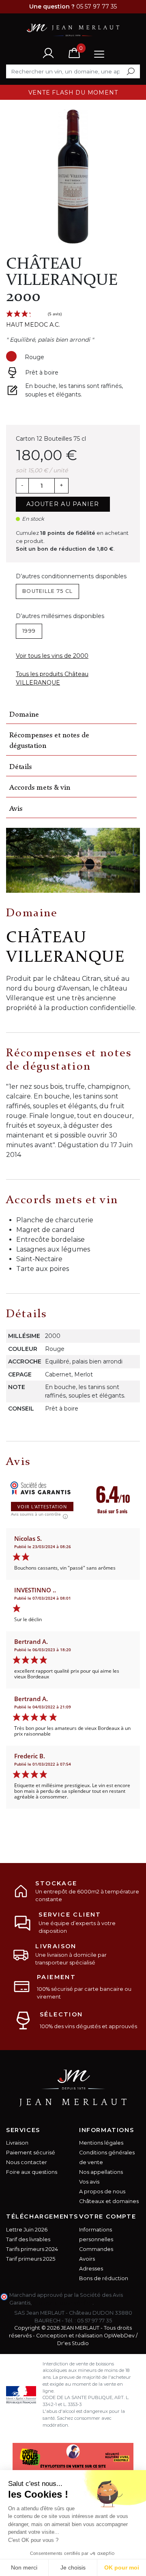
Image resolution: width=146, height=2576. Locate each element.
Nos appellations (101, 2172)
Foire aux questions (32, 2172)
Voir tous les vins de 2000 (52, 656)
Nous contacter (27, 2162)
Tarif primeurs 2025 (31, 2259)
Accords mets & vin (40, 788)
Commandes (96, 2249)
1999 (29, 631)
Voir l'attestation (42, 1507)
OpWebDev (119, 2336)
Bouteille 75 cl (47, 591)
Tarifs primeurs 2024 (32, 2249)
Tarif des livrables (28, 2239)
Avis (16, 809)
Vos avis (89, 2182)
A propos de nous (102, 2192)
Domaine (24, 715)
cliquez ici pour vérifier (63, 2303)
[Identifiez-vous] (48, 53)
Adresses (91, 2269)
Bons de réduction (104, 2278)
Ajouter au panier (63, 504)
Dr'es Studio (73, 2343)
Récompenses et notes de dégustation (49, 741)
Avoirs (87, 2259)
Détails (20, 767)
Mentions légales (101, 2143)
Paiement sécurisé (31, 2153)
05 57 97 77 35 (94, 2321)
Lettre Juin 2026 (27, 2230)
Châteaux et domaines (109, 2201)
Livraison (17, 2143)
